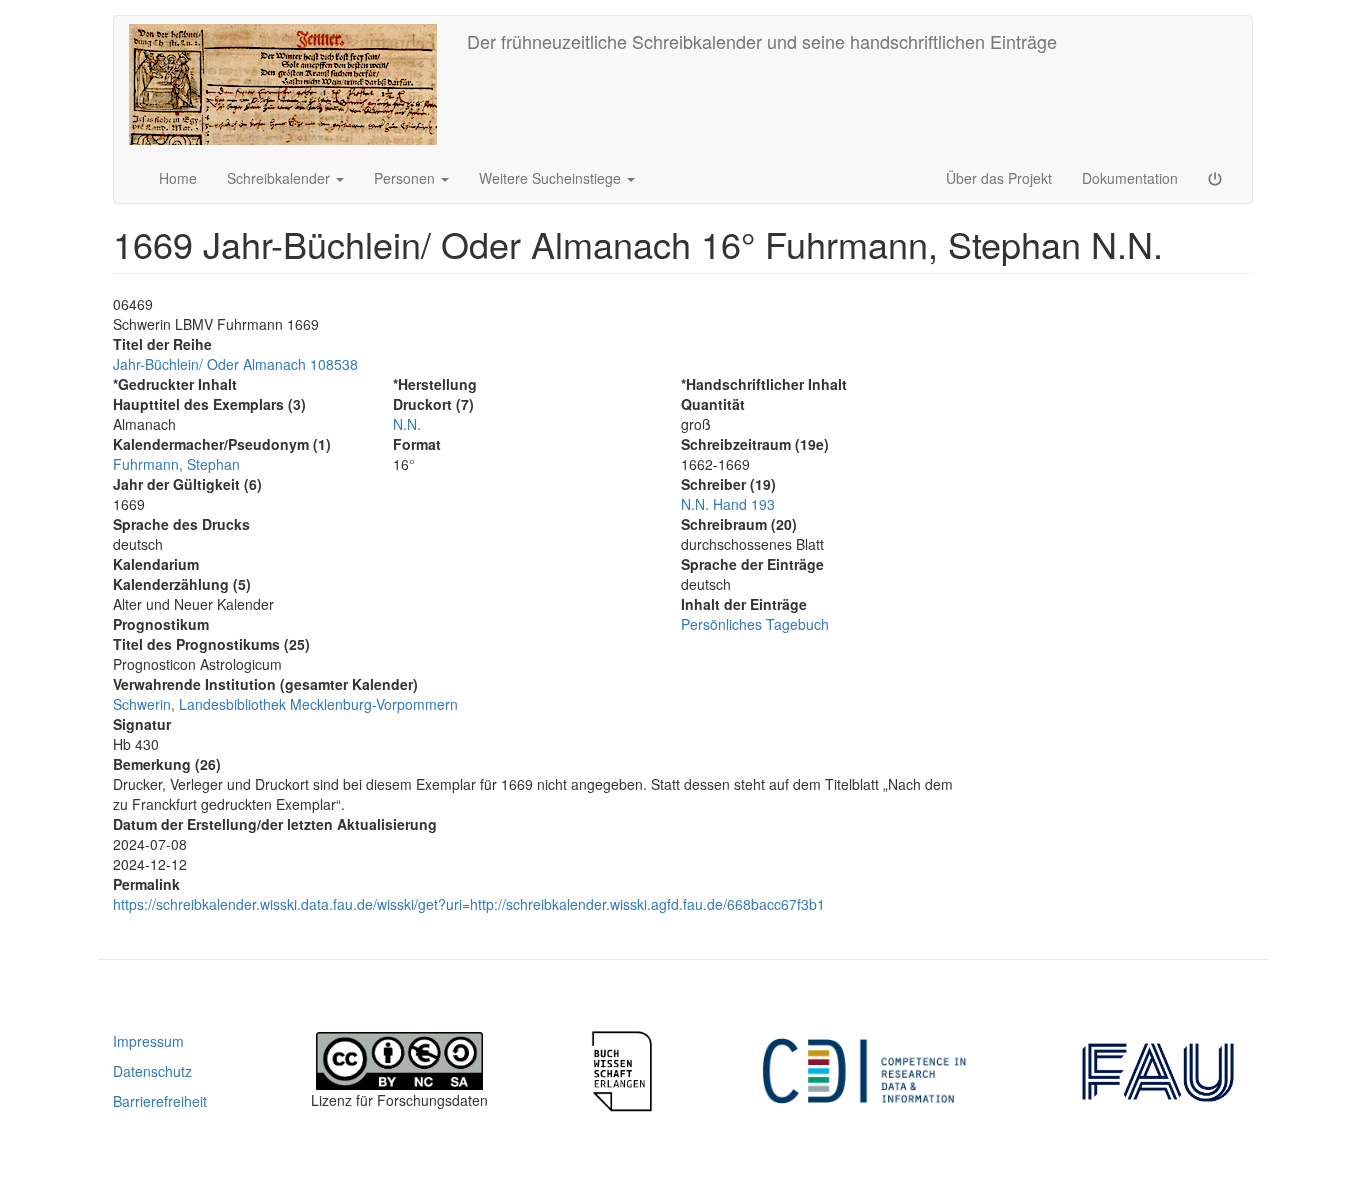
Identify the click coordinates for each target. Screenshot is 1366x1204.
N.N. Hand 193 (728, 504)
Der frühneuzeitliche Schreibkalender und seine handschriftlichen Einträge (762, 41)
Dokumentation (1130, 178)
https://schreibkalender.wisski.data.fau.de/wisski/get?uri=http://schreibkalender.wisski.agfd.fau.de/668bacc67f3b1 (469, 904)
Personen (406, 178)
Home (178, 178)
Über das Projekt (999, 178)
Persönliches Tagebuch (755, 624)
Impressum (148, 1041)
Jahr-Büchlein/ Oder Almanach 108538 (235, 364)
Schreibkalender (280, 178)
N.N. (407, 424)
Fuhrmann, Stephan (176, 464)
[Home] (290, 84)
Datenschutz (152, 1071)
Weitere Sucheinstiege (552, 178)
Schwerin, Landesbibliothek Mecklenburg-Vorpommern (285, 704)
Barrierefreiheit (160, 1101)
